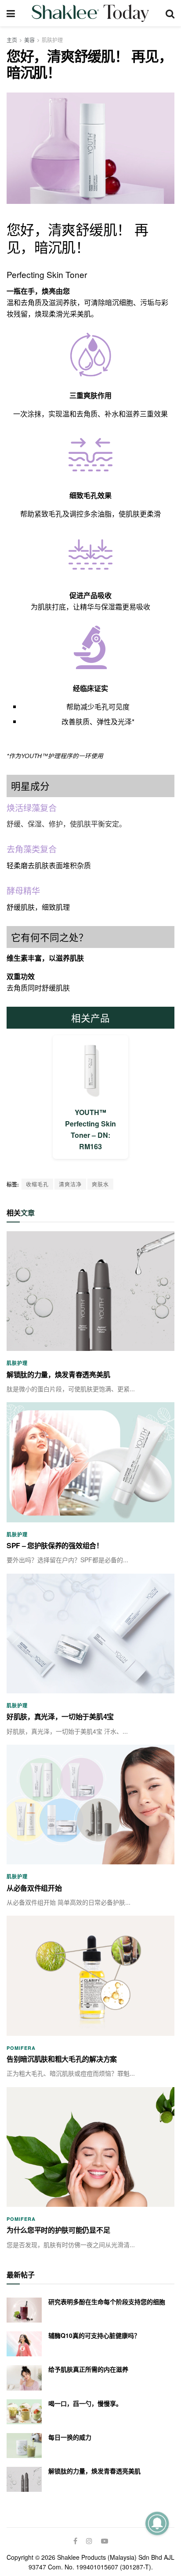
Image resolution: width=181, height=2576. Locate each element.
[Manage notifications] (157, 2523)
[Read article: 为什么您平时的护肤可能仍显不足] (90, 2147)
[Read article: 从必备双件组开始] (90, 1805)
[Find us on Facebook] (75, 2541)
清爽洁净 (70, 1184)
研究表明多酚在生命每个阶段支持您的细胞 (107, 2302)
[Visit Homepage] (90, 13)
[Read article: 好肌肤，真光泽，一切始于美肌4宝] (90, 1634)
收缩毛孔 (37, 1184)
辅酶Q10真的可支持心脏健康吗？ (94, 2335)
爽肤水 (100, 1184)
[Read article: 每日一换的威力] (24, 2446)
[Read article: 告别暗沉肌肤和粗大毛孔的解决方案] (90, 1976)
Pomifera (21, 2048)
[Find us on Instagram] (89, 2541)
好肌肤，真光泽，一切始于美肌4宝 (60, 1716)
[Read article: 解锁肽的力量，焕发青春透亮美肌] (90, 1291)
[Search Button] (170, 13)
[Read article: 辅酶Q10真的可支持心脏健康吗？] (24, 2344)
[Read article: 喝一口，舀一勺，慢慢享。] (24, 2412)
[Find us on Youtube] (105, 2541)
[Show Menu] (11, 13)
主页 (12, 40)
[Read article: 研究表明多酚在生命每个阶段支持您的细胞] (24, 2310)
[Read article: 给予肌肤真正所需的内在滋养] (24, 2378)
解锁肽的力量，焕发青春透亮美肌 (58, 1374)
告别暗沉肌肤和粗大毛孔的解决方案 (62, 2059)
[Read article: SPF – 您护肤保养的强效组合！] (90, 1462)
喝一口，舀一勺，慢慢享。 (85, 2403)
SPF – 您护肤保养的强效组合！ (55, 1545)
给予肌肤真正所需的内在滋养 (88, 2369)
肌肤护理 (52, 40)
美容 (29, 40)
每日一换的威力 (70, 2437)
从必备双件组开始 (34, 1888)
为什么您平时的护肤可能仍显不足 (58, 2230)
